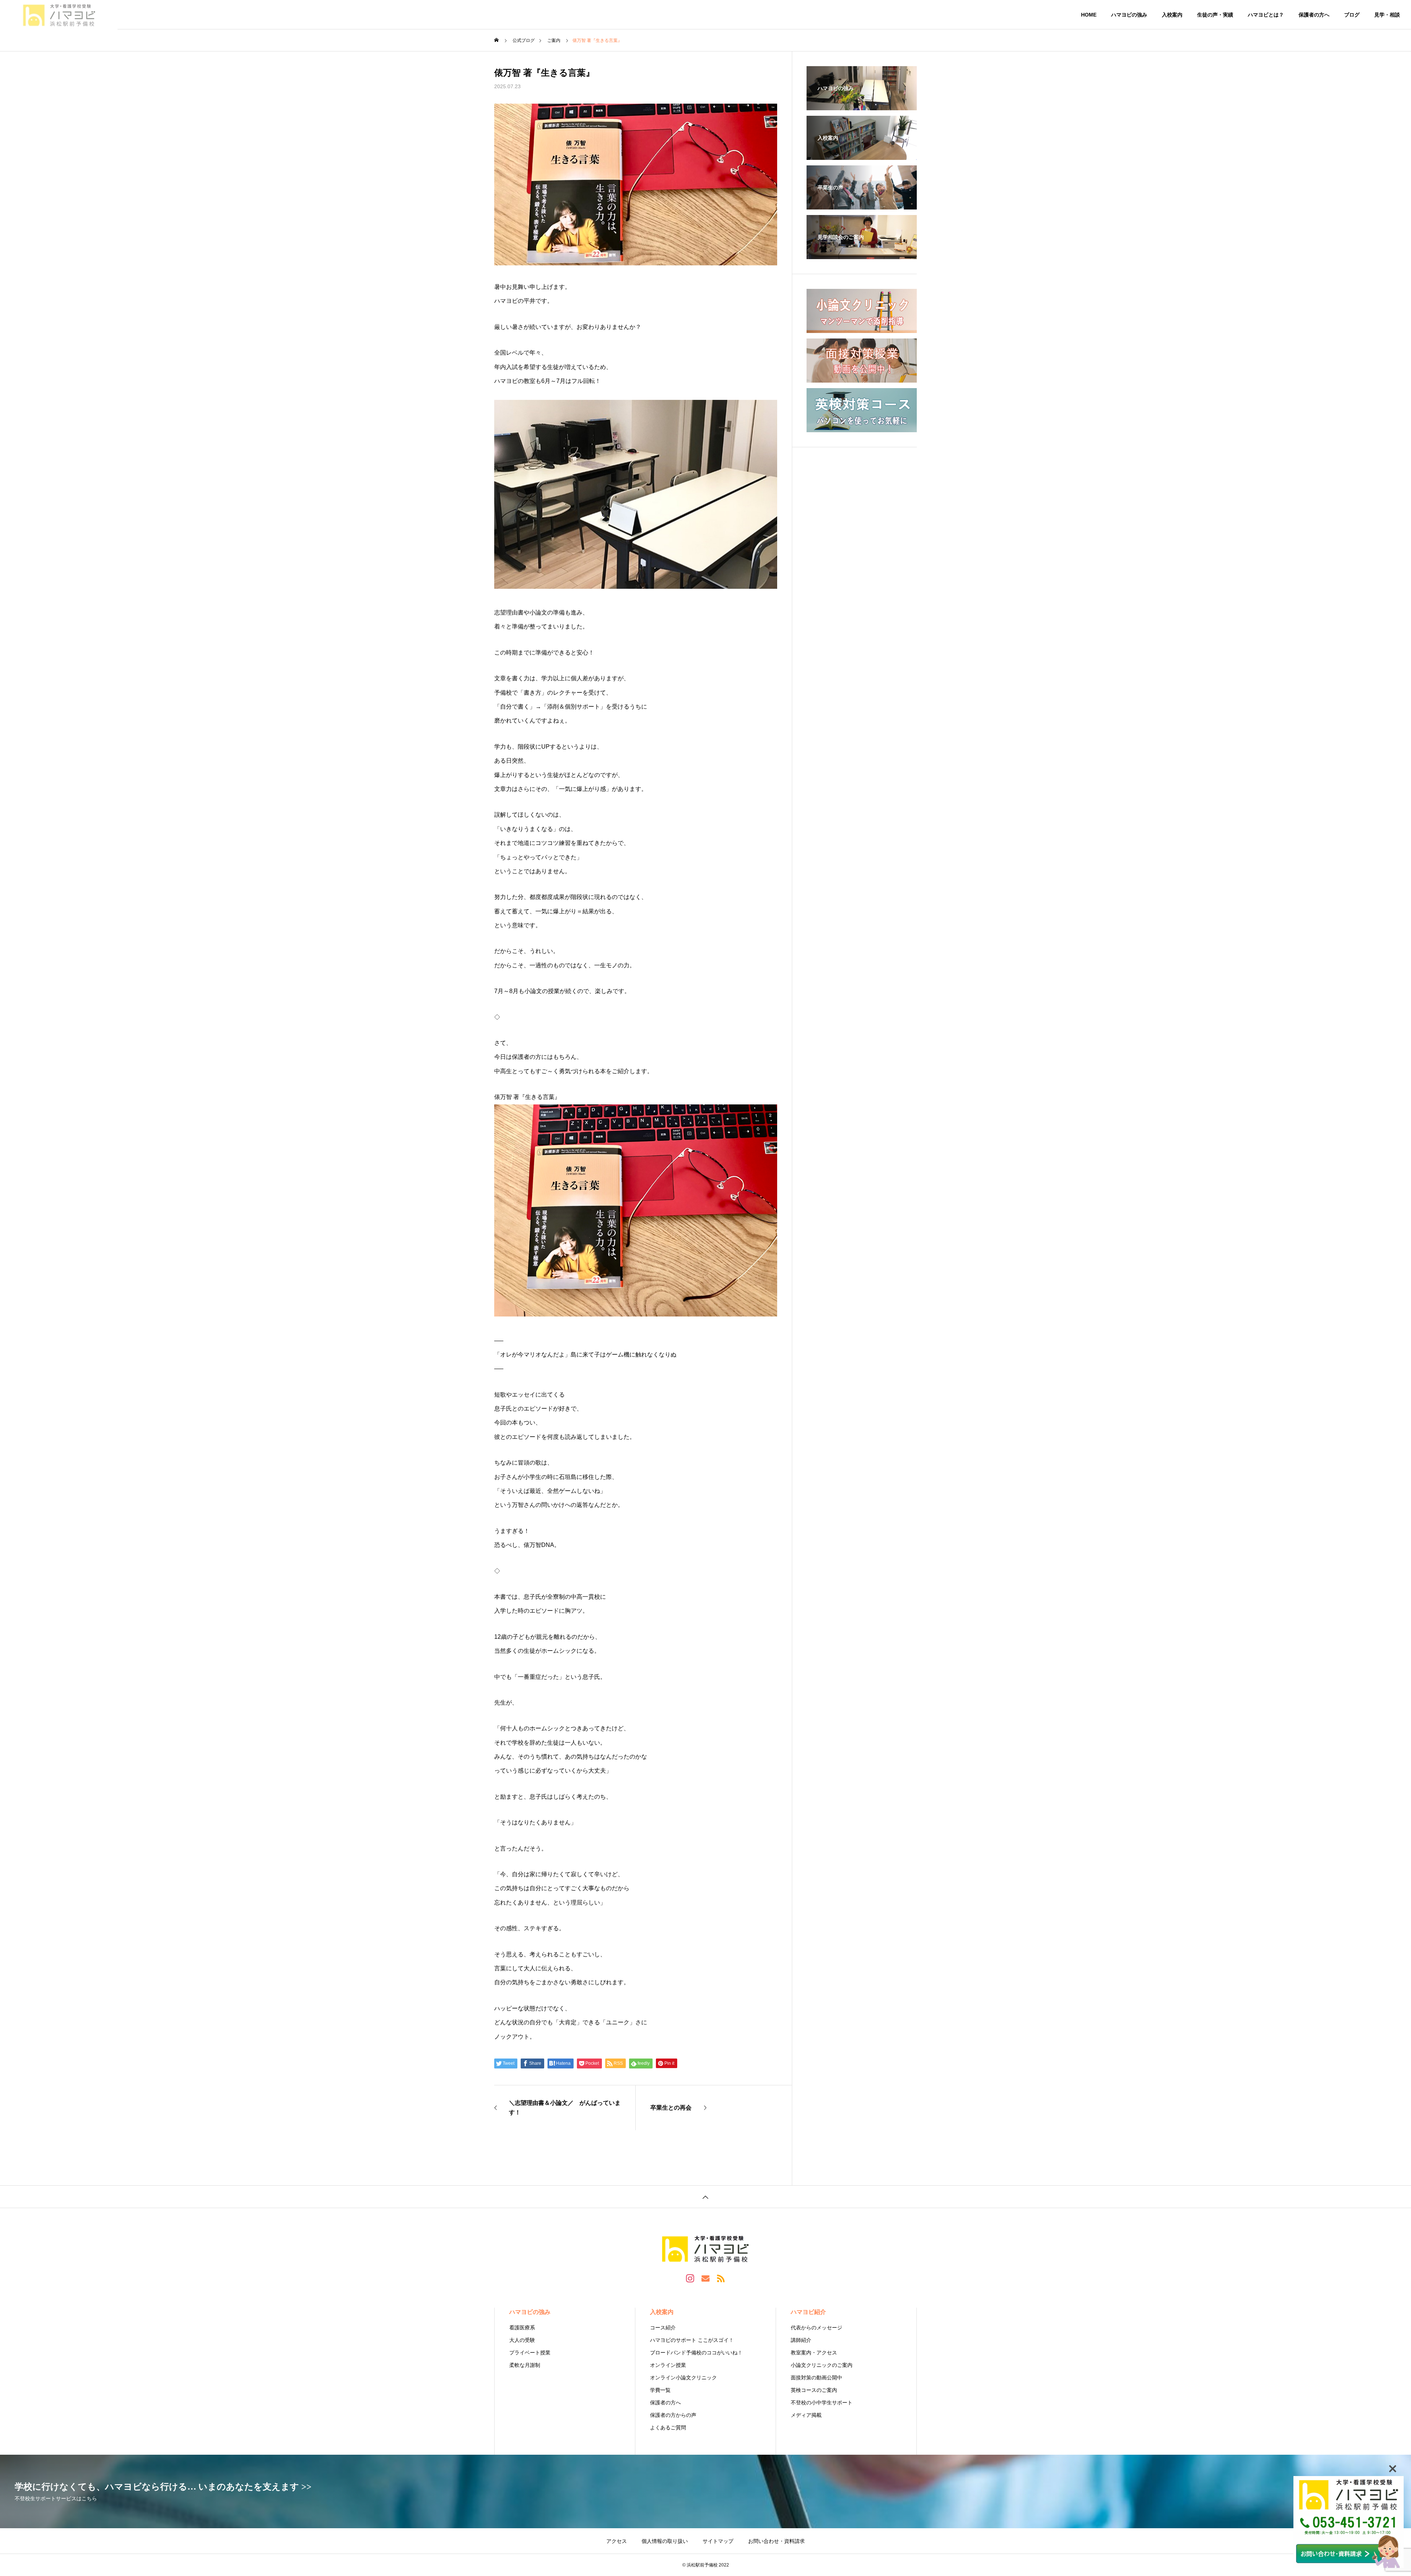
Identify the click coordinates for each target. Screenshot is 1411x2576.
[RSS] (721, 2278)
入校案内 (1172, 15)
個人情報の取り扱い (665, 2541)
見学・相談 (1387, 15)
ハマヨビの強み (1129, 15)
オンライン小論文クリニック (683, 2378)
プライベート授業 (530, 2353)
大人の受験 (522, 2340)
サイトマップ (718, 2541)
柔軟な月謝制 (525, 2365)
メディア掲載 (806, 2415)
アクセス (617, 2541)
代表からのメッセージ (816, 2328)
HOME (1089, 15)
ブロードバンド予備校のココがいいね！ (696, 2353)
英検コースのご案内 (814, 2390)
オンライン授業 (668, 2365)
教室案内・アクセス (814, 2353)
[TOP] (705, 2197)
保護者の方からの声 (673, 2415)
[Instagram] (690, 2278)
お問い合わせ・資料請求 (776, 2541)
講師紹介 (801, 2340)
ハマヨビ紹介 (808, 2312)
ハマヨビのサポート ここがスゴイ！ (692, 2340)
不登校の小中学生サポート (822, 2403)
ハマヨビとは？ (1266, 15)
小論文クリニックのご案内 (822, 2365)
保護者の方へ (1314, 15)
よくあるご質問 (668, 2428)
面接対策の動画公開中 (816, 2378)
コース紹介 (663, 2328)
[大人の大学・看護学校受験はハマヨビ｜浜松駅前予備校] (59, 15)
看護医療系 (522, 2328)
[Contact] (705, 2278)
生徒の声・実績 (1215, 15)
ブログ (1352, 15)
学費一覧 (660, 2390)
